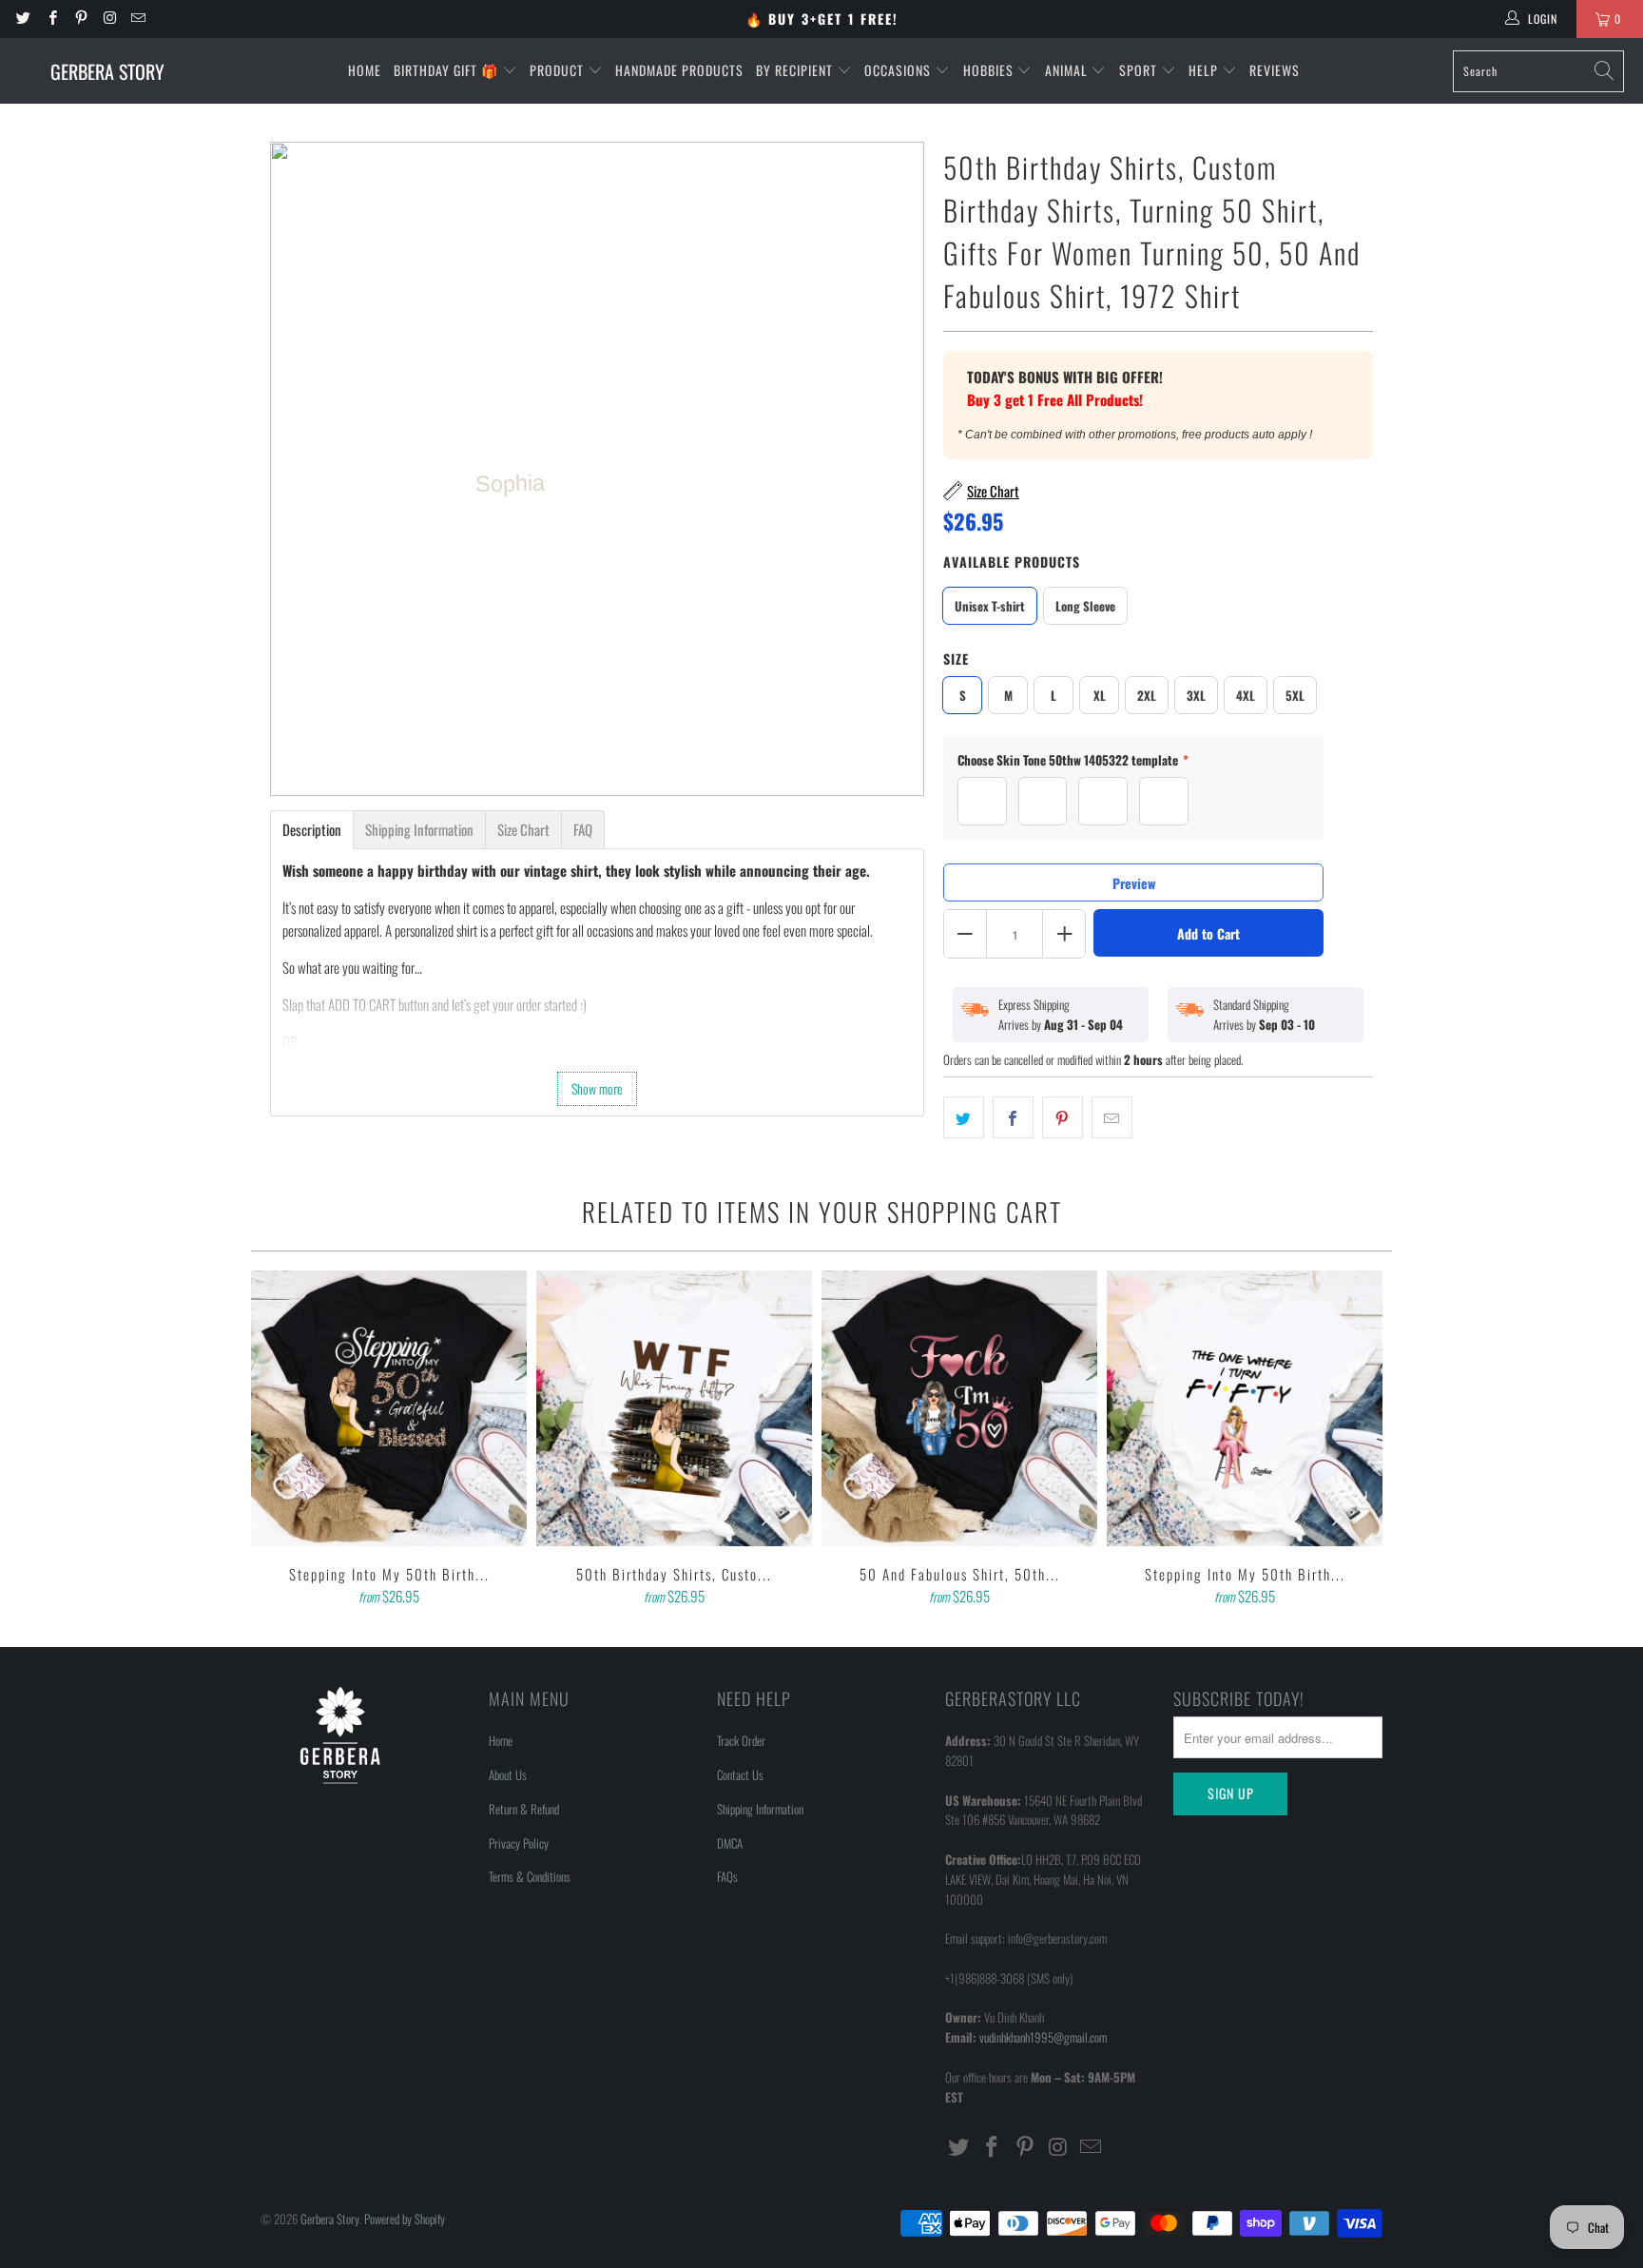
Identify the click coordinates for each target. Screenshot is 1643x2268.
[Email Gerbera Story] (137, 19)
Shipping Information (760, 1809)
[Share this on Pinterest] (1063, 1117)
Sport (1140, 70)
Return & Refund (524, 1809)
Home (365, 70)
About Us (508, 1774)
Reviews (1275, 70)
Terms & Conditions (530, 1876)
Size (956, 659)
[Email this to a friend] (1112, 1117)
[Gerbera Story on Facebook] (51, 19)
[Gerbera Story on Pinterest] (80, 19)
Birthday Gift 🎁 (448, 70)
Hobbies (990, 70)
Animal (1068, 70)
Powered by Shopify (405, 2219)
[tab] (312, 830)
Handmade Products (679, 70)
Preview (1134, 883)
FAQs (727, 1876)
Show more (597, 1088)
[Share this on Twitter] (964, 1117)
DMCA (730, 1843)
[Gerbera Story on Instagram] (109, 19)
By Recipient (796, 70)
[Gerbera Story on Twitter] (22, 19)
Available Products (1012, 562)
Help (1205, 70)
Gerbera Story (330, 2219)
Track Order (741, 1740)
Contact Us (740, 1774)
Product (559, 70)
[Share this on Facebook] (1013, 1117)
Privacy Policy (519, 1843)
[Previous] (279, 1440)
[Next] (1364, 1440)
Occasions (899, 70)
